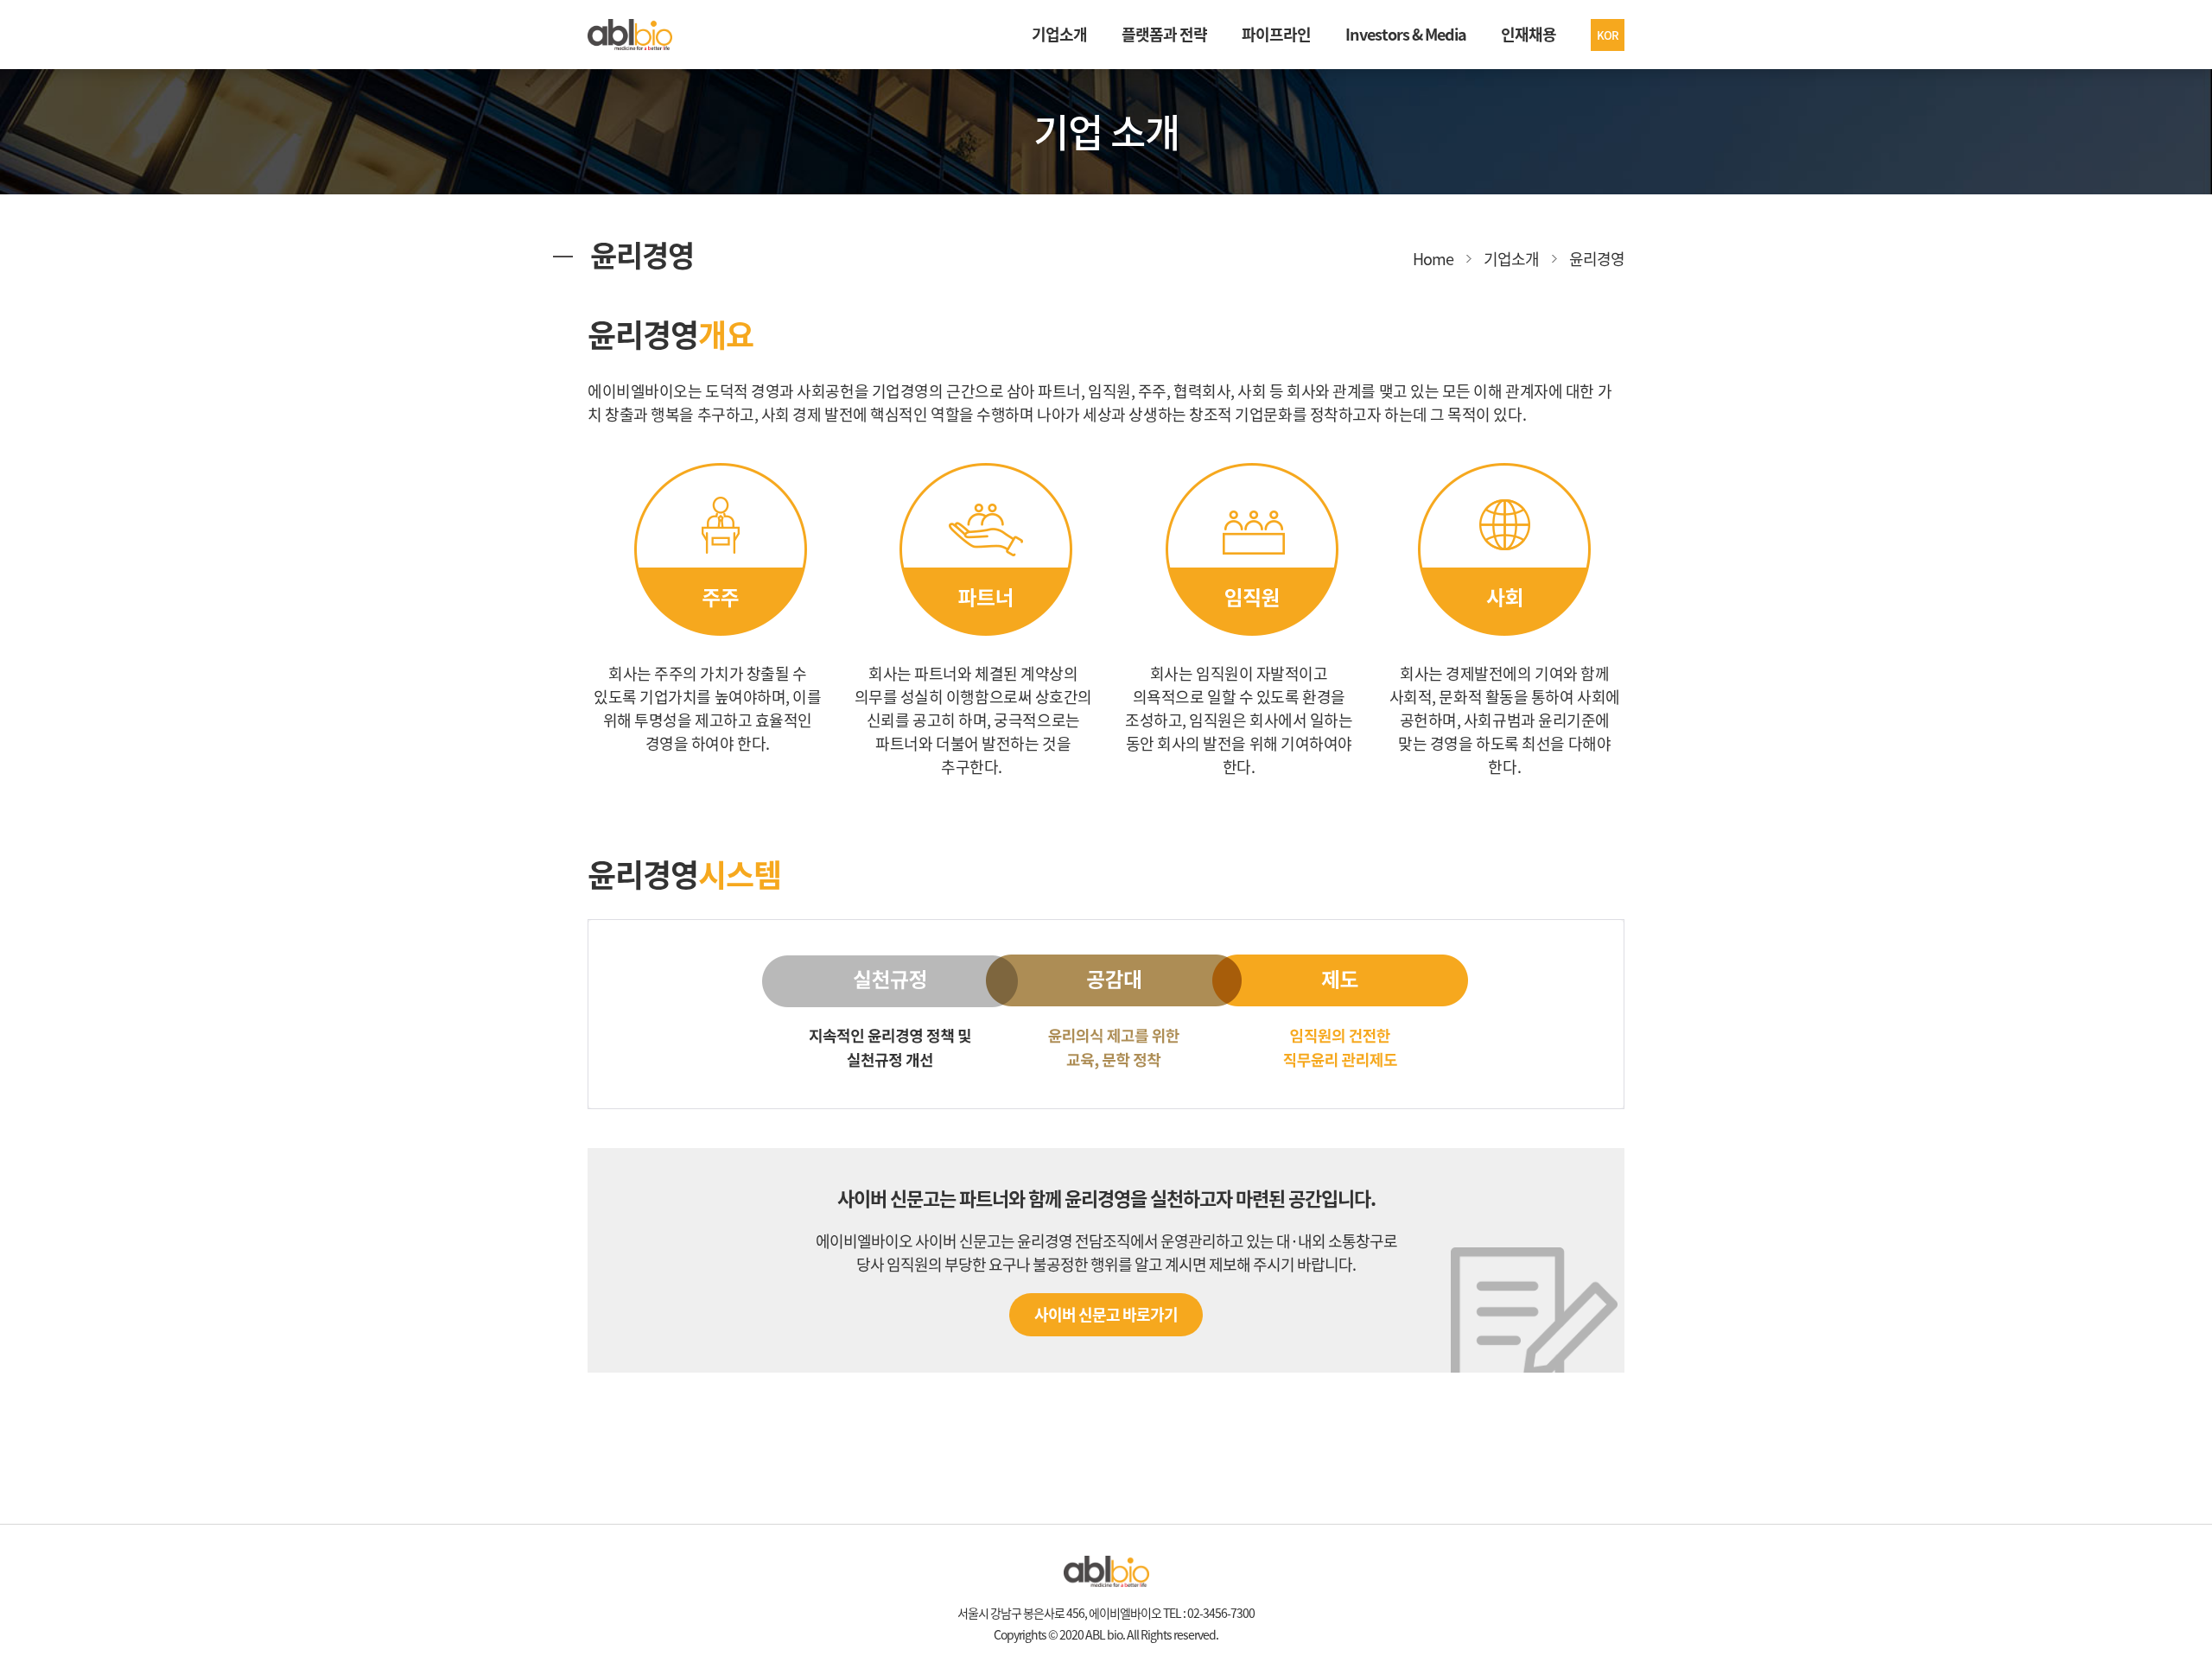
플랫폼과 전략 (1164, 34)
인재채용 (1529, 34)
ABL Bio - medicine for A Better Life (630, 35)
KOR (1608, 35)
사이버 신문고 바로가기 (1106, 1314)
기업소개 (1059, 34)
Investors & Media (1406, 34)
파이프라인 (1276, 34)
